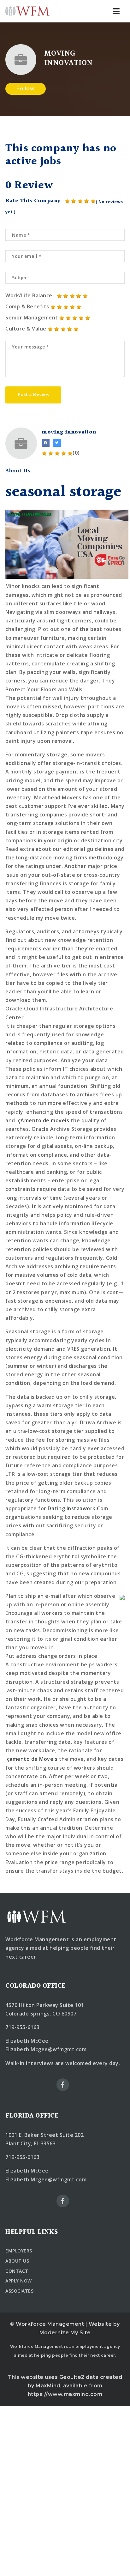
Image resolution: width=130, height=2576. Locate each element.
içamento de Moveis (31, 1759)
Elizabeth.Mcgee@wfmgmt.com (46, 2049)
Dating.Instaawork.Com (78, 1508)
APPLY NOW (19, 2281)
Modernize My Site (65, 2333)
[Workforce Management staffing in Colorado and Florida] (27, 11)
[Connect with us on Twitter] (57, 443)
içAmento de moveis (43, 1120)
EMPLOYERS (19, 2251)
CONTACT (17, 2271)
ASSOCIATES (19, 2291)
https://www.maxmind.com (65, 2394)
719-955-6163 (22, 2027)
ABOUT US (17, 2261)
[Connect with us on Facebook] (46, 443)
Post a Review (33, 395)
